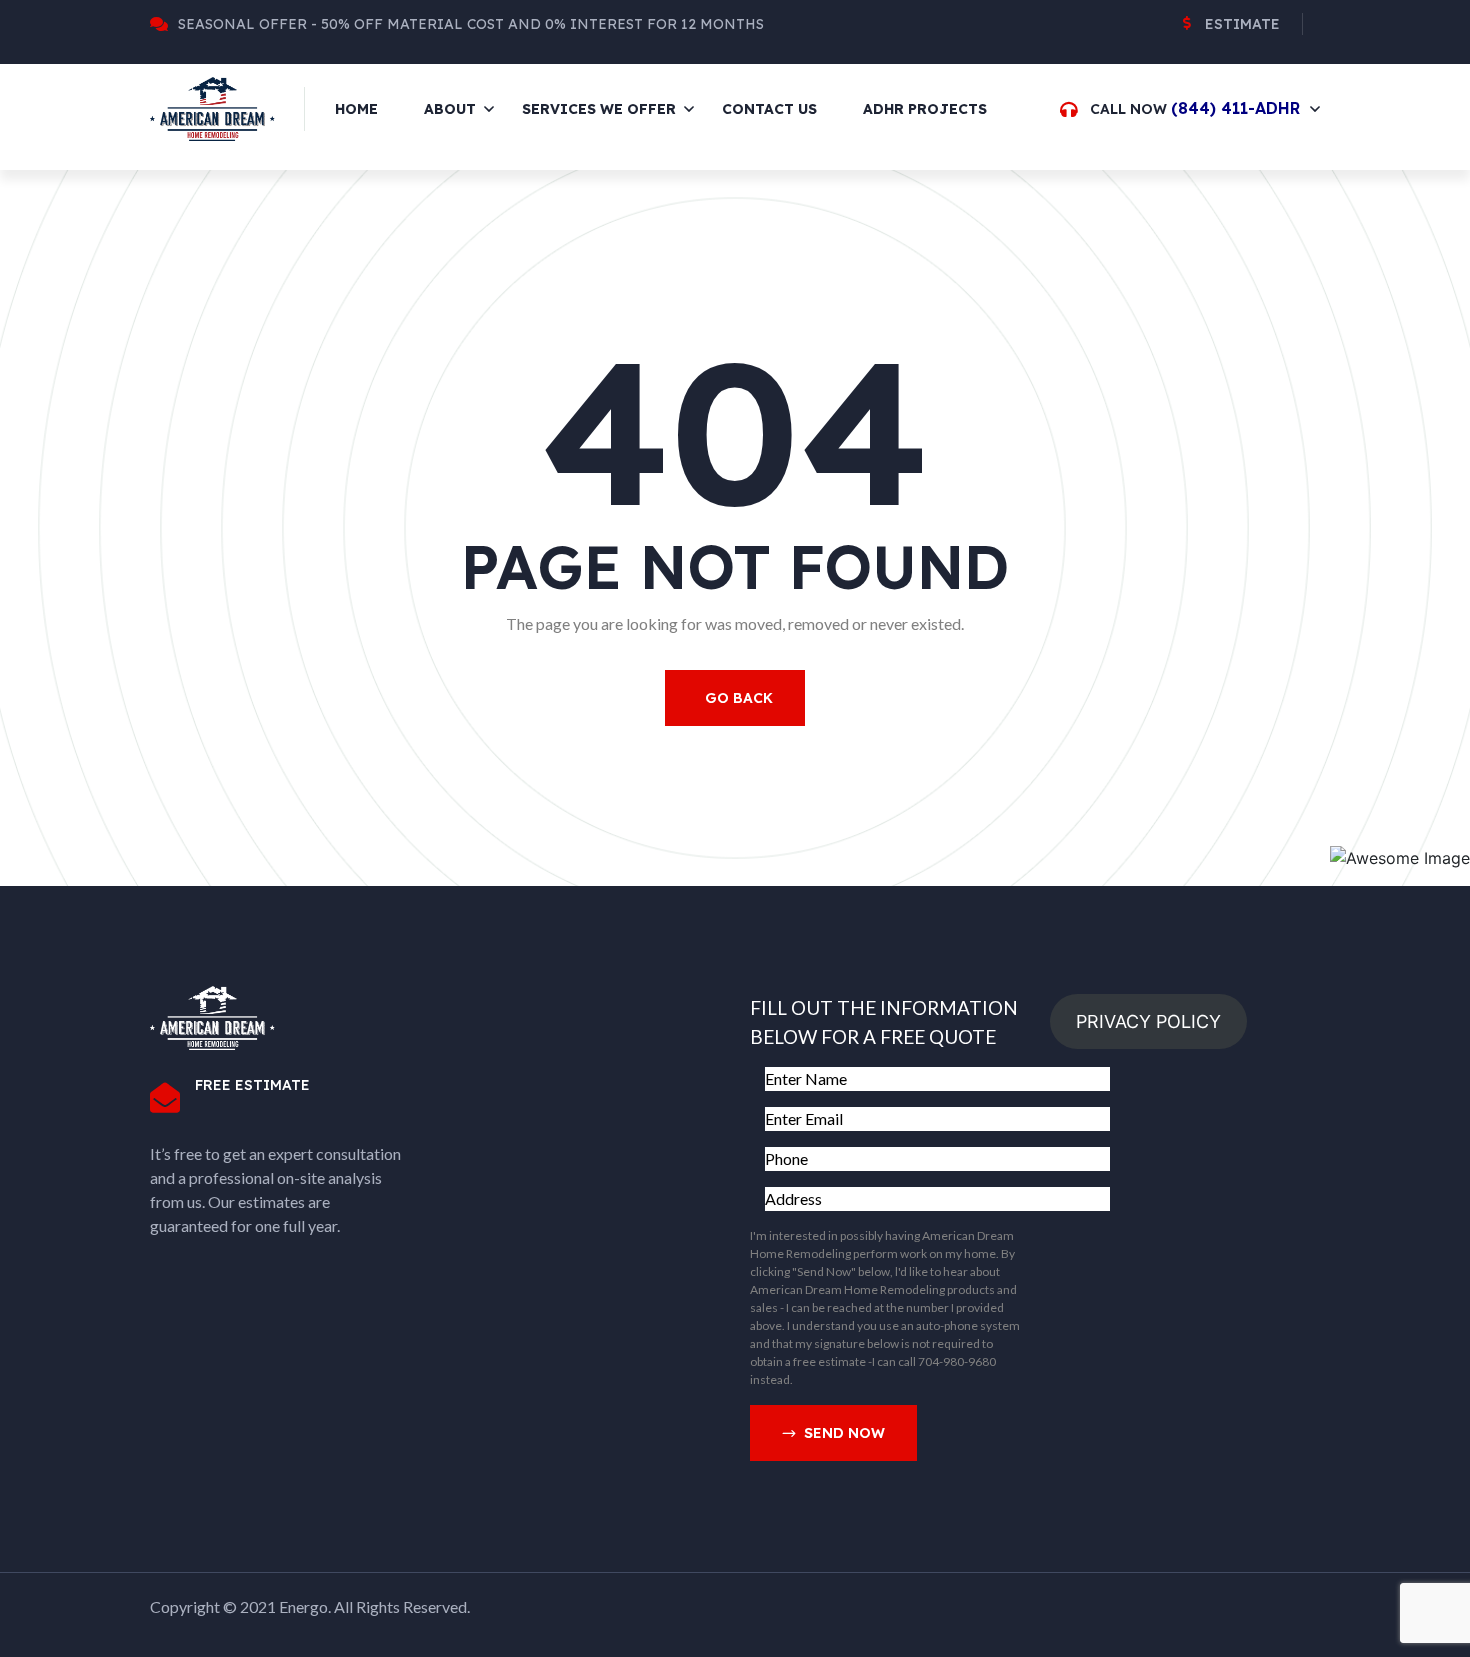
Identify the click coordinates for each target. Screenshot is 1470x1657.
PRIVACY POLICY (1148, 1021)
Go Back (739, 698)
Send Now (844, 1433)
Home (356, 109)
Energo (303, 1606)
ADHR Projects (925, 109)
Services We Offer (599, 109)
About (450, 109)
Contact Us (769, 109)
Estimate (1242, 24)
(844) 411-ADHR (1235, 108)
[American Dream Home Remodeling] (212, 107)
